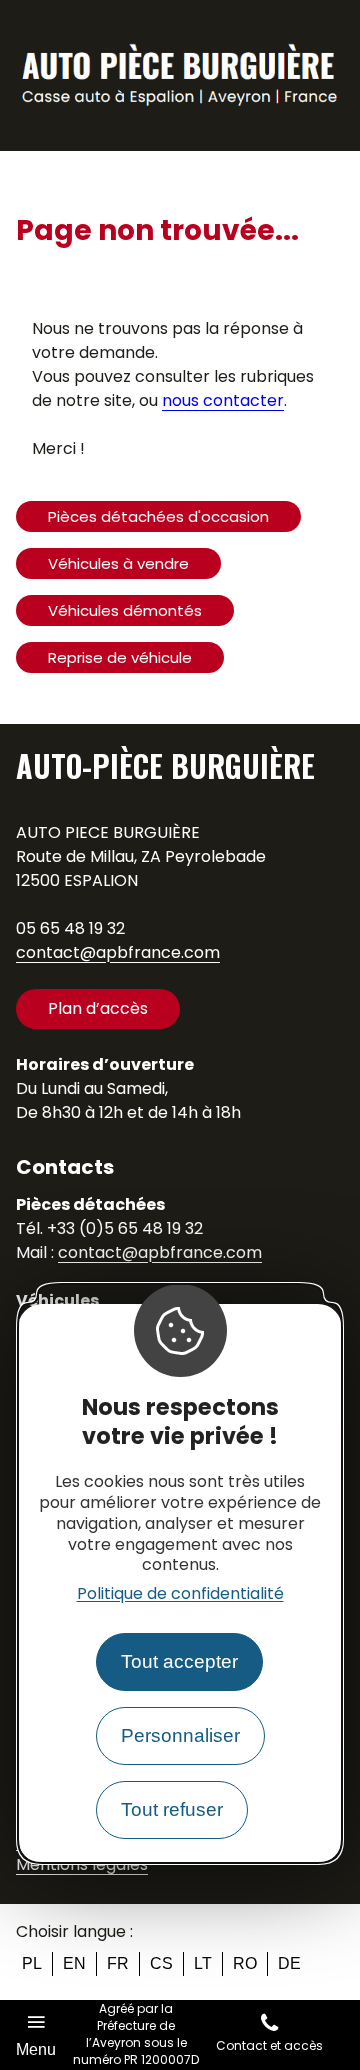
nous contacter (223, 400)
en (74, 1963)
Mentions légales (82, 1864)
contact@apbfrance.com (118, 952)
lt (203, 1963)
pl (32, 1963)
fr (118, 1963)
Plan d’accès (98, 1008)
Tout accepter (179, 1661)
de (289, 1963)
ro (245, 1963)
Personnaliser (180, 1735)
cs (161, 1963)
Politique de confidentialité (180, 1593)
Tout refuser (172, 1809)
